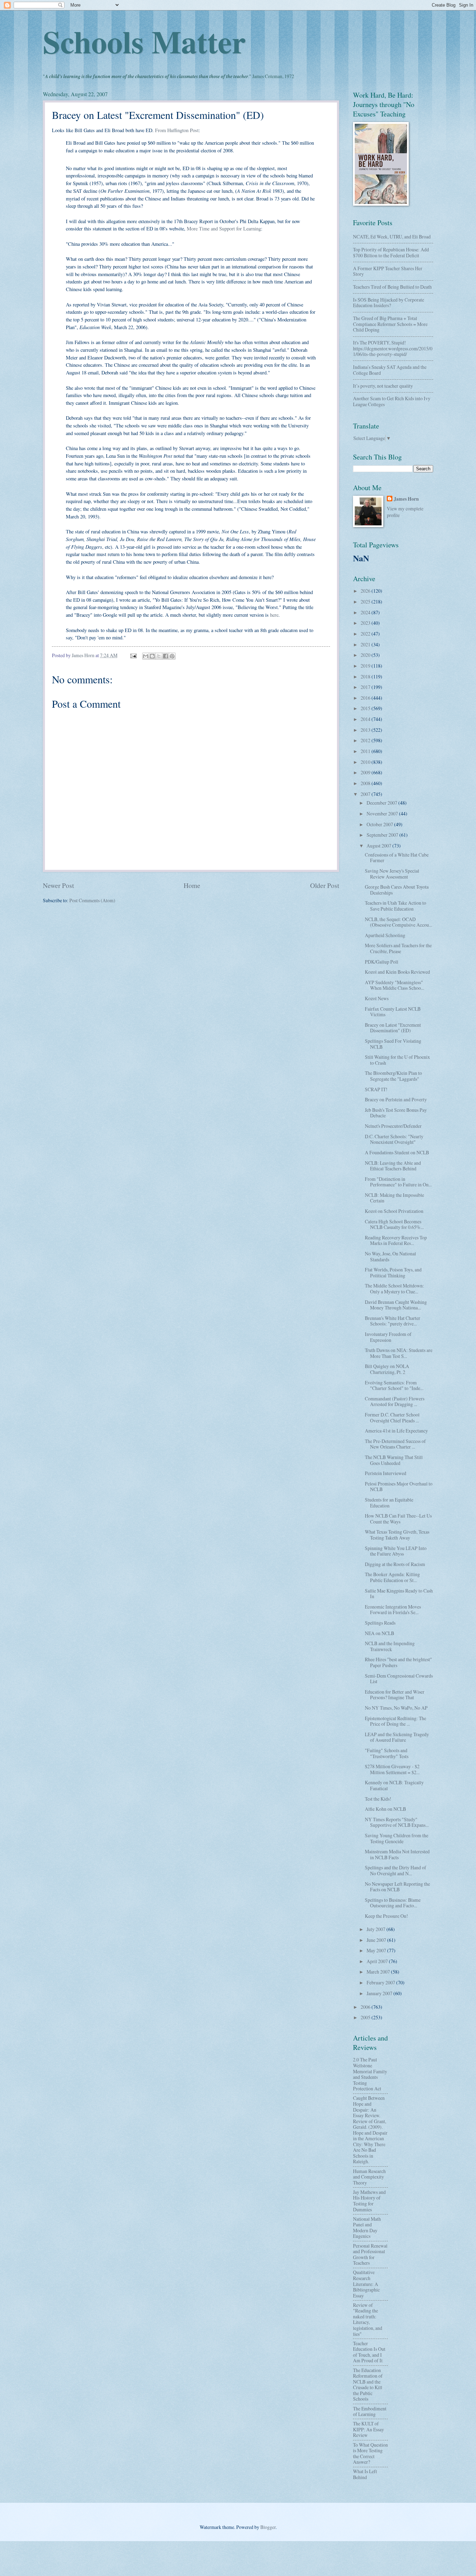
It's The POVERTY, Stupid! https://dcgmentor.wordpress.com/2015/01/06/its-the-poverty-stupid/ (393, 348)
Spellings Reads (380, 1623)
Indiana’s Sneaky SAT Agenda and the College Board (390, 370)
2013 (366, 730)
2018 (366, 677)
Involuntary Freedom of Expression (388, 1337)
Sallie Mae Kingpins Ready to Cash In (399, 1594)
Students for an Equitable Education (389, 1503)
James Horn (406, 499)
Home (192, 885)
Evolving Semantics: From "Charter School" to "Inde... (394, 1385)
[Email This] (146, 656)
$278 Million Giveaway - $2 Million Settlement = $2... (392, 1769)
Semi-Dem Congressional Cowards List (399, 1679)
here (274, 615)
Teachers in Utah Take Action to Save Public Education (396, 906)
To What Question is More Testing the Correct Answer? (370, 2453)
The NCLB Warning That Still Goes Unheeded (394, 1460)
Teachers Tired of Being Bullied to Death (392, 287)
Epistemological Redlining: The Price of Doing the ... (396, 1721)
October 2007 (380, 824)
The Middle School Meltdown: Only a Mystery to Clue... (394, 1289)
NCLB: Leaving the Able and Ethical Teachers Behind (393, 1166)
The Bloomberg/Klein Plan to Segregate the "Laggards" (393, 1076)
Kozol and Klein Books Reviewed (397, 972)
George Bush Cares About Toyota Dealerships (397, 890)
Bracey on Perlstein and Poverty (396, 1099)
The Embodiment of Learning (370, 2411)
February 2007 (381, 1982)
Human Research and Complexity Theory (369, 2177)
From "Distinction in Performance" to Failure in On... (398, 1182)
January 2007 (380, 1993)
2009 (366, 772)
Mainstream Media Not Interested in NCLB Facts (397, 1854)
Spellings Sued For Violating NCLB (393, 1044)
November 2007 (383, 814)
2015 (366, 708)
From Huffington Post (177, 130)
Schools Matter (144, 41)
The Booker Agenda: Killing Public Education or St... (392, 1577)
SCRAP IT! (376, 1089)
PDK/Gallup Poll (382, 962)
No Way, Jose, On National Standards (390, 1256)
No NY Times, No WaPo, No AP (396, 1708)
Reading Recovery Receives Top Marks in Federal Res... (396, 1240)
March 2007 (379, 1972)
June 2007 (377, 1940)
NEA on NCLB (379, 1633)
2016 (366, 698)
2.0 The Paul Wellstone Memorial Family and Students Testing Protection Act (370, 2074)
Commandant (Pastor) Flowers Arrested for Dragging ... (395, 1401)
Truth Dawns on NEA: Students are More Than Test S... (399, 1353)
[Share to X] (159, 656)
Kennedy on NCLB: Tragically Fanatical (394, 1785)
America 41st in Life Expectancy (396, 1431)
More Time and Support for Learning (224, 229)
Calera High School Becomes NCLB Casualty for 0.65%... (394, 1224)
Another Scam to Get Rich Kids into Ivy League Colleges (392, 401)
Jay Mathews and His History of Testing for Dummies (369, 2201)
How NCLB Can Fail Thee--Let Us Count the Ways (398, 1519)
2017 (366, 687)
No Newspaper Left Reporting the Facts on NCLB (397, 1887)
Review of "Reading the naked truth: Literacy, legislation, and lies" (368, 2319)
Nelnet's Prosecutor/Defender (393, 1126)
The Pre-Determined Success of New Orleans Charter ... (395, 1444)
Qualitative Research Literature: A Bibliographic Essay (366, 2284)
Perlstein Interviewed (386, 1473)
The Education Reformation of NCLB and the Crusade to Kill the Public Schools (368, 2385)
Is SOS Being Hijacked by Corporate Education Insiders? (389, 303)
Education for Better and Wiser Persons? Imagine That (395, 1695)
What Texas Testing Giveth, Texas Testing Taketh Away (397, 1535)
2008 (366, 783)
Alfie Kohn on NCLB (385, 1809)
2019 (366, 666)
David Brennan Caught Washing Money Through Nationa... (396, 1305)
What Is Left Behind (365, 2474)
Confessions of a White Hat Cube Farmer (397, 858)
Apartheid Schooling (385, 935)
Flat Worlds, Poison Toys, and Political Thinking (393, 1272)
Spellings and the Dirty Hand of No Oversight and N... (396, 1870)
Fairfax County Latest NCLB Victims (393, 1012)
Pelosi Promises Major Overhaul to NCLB (399, 1487)
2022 (366, 634)
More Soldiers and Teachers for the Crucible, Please (398, 948)
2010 (366, 762)
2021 (366, 644)
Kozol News (377, 998)
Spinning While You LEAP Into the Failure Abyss (396, 1551)
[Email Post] (133, 655)
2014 (366, 719)
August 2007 (379, 846)
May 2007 (377, 1950)
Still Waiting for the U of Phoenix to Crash (397, 1060)
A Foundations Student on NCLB (397, 1152)
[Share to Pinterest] (172, 656)
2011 (366, 751)
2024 (366, 612)
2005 (366, 2017)
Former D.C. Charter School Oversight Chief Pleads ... (392, 1418)
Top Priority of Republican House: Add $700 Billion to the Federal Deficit (391, 252)
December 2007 (382, 803)
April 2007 (378, 1961)
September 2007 (383, 835)
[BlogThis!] (152, 656)
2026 (366, 591)
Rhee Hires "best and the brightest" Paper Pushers (398, 1662)
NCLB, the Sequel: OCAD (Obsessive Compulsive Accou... (398, 922)
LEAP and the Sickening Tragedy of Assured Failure (397, 1737)
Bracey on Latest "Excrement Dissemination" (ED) (393, 1028)
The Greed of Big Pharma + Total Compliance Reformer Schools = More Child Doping (390, 324)
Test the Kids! (378, 1799)
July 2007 (377, 1929)
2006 (366, 2007)
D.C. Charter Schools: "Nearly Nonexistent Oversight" (394, 1139)
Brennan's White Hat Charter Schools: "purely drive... (393, 1321)
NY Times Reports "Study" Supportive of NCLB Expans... (397, 1822)
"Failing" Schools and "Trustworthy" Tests (387, 1753)
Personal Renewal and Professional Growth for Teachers (370, 2254)
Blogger (268, 2527)
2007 (366, 794)
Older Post (325, 885)
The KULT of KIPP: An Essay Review (368, 2429)
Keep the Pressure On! (386, 1916)
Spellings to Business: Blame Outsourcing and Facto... (393, 1903)
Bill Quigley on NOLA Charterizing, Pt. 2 (387, 1369)
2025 (366, 602)
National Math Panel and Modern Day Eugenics (367, 2228)
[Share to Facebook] (166, 656)
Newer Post (58, 885)
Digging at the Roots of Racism (395, 1564)
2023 (366, 623)
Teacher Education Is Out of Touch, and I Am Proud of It (369, 2352)
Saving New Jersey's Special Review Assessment (392, 874)
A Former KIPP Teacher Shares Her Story (388, 271)
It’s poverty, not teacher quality (383, 386)
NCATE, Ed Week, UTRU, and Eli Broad (392, 237)
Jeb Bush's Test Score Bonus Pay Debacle (396, 1113)
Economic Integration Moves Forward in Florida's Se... (393, 1610)
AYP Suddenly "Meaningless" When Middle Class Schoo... (394, 985)
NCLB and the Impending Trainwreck (390, 1646)
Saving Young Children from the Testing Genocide (397, 1838)
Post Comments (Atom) (92, 900)
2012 (366, 740)
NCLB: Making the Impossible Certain (394, 1198)
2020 (366, 655)
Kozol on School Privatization (394, 1211)
